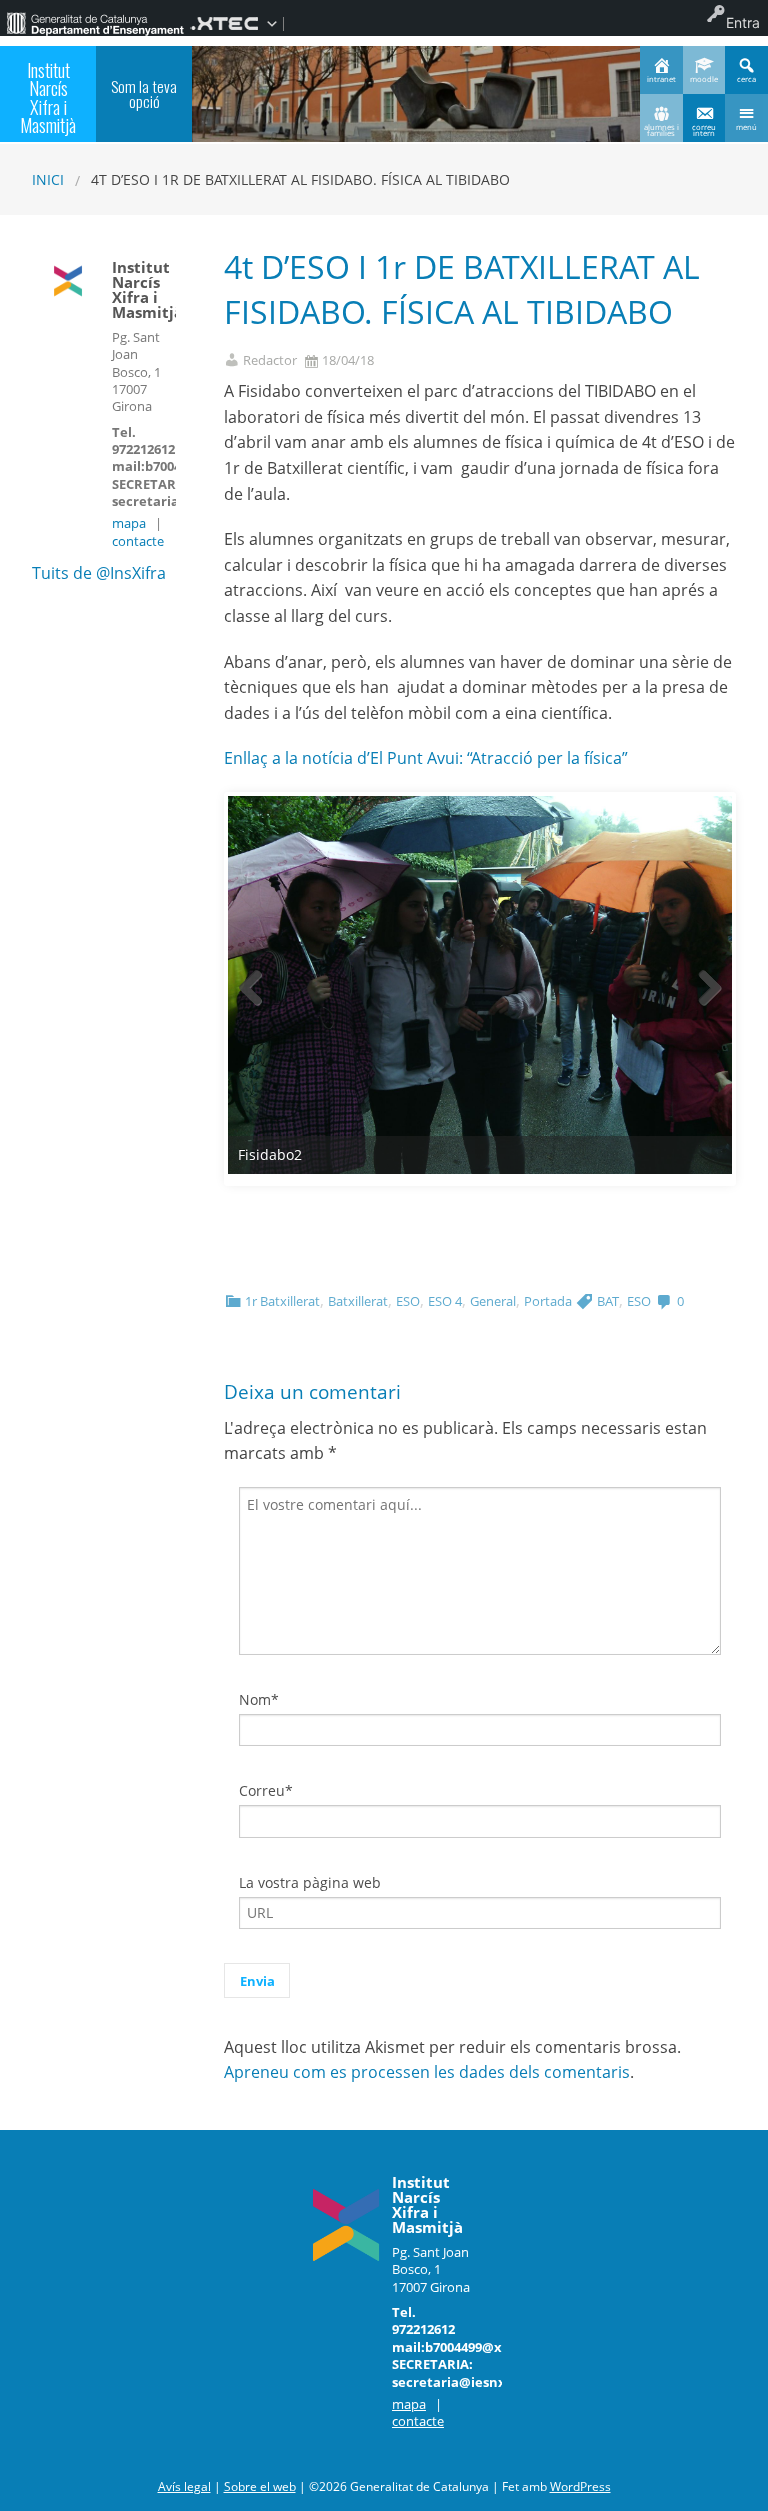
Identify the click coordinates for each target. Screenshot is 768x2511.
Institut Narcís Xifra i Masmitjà (48, 97)
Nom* (259, 1699)
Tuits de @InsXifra (99, 573)
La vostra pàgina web (310, 1882)
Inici (48, 179)
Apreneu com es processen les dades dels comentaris (427, 2072)
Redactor (270, 360)
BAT (608, 1301)
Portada (548, 1301)
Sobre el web (260, 2486)
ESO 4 (445, 1301)
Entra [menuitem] (743, 22)
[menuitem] (95, 23)
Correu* (266, 1790)
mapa (129, 523)
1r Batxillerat (282, 1301)
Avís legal (184, 2486)
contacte (138, 541)
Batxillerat (358, 1301)
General (493, 1301)
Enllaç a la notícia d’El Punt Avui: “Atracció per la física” (426, 758)
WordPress (580, 2486)
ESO (408, 1301)
